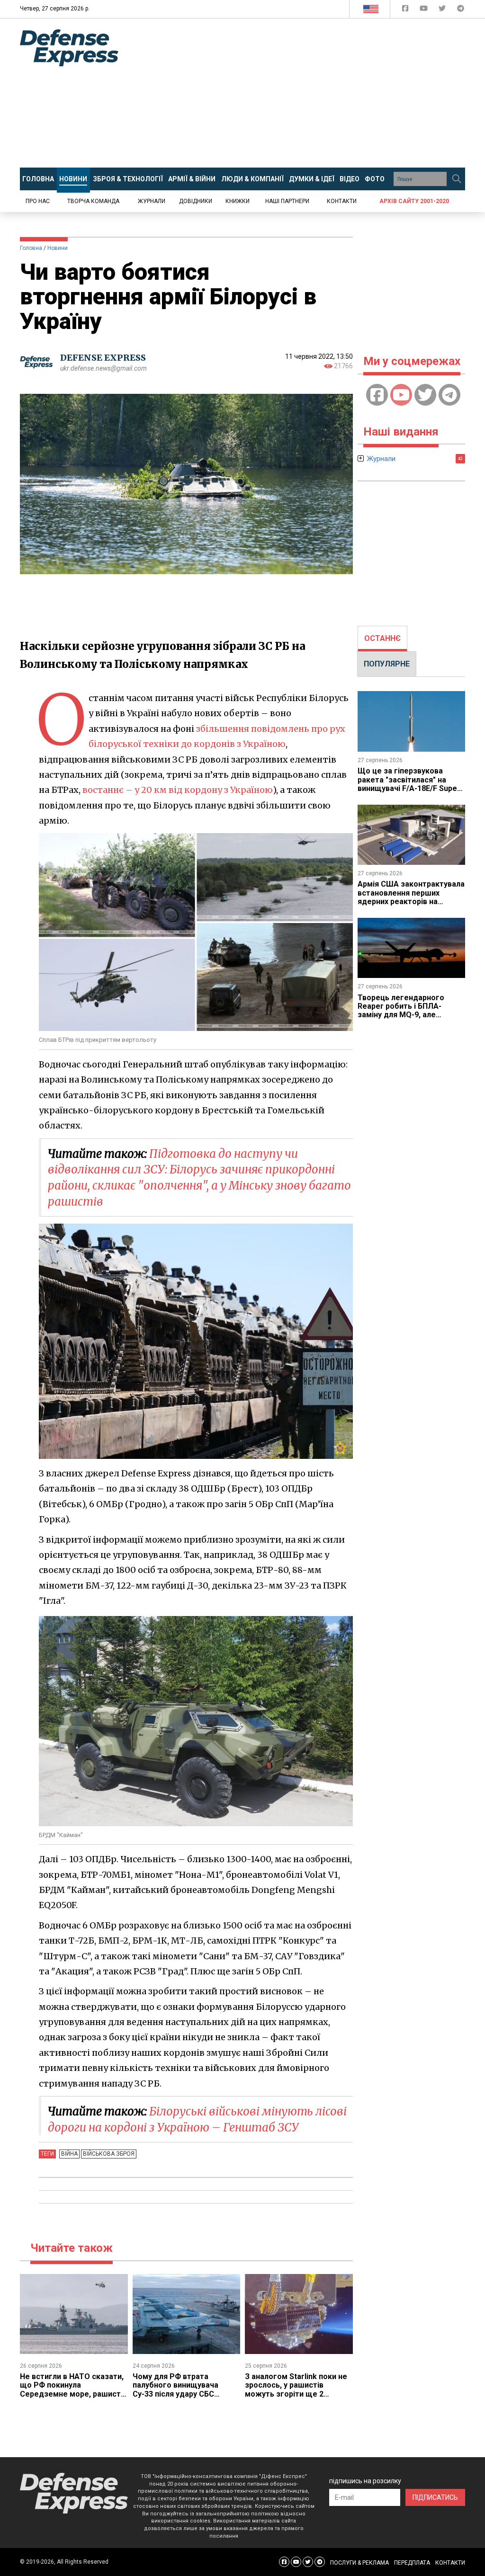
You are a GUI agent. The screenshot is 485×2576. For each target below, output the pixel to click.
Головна (31, 248)
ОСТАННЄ (382, 638)
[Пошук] (457, 179)
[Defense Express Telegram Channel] (461, 10)
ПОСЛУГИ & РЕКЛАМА (359, 2563)
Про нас (38, 201)
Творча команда (93, 201)
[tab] (382, 639)
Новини (58, 248)
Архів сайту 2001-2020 (414, 201)
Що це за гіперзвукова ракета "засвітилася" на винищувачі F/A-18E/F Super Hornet (409, 784)
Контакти (342, 201)
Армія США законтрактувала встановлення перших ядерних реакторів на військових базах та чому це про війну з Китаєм (411, 902)
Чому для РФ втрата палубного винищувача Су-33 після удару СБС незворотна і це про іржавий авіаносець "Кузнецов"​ (186, 2394)
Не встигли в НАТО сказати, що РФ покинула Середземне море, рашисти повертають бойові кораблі (72, 2389)
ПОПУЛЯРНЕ (387, 664)
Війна (69, 2154)
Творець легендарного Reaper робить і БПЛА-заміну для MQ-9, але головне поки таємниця (402, 1011)
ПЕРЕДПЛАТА (412, 2563)
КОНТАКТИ (450, 2563)
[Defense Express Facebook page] (406, 10)
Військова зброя (109, 2154)
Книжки (238, 201)
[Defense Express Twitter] (443, 10)
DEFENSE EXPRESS (103, 358)
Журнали (152, 201)
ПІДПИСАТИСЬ (435, 2497)
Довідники (196, 201)
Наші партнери (287, 201)
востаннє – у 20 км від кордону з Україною (178, 790)
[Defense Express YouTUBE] (425, 10)
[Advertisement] (309, 93)
